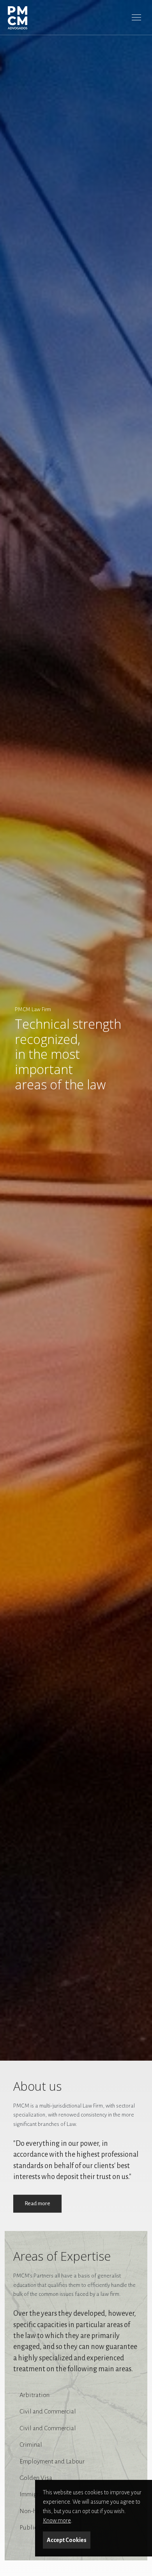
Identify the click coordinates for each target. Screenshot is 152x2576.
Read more (37, 2203)
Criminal (31, 2445)
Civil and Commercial (48, 2412)
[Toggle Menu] (136, 17)
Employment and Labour (52, 2462)
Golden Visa (36, 2478)
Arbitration (34, 2395)
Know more (57, 2521)
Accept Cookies (67, 2540)
